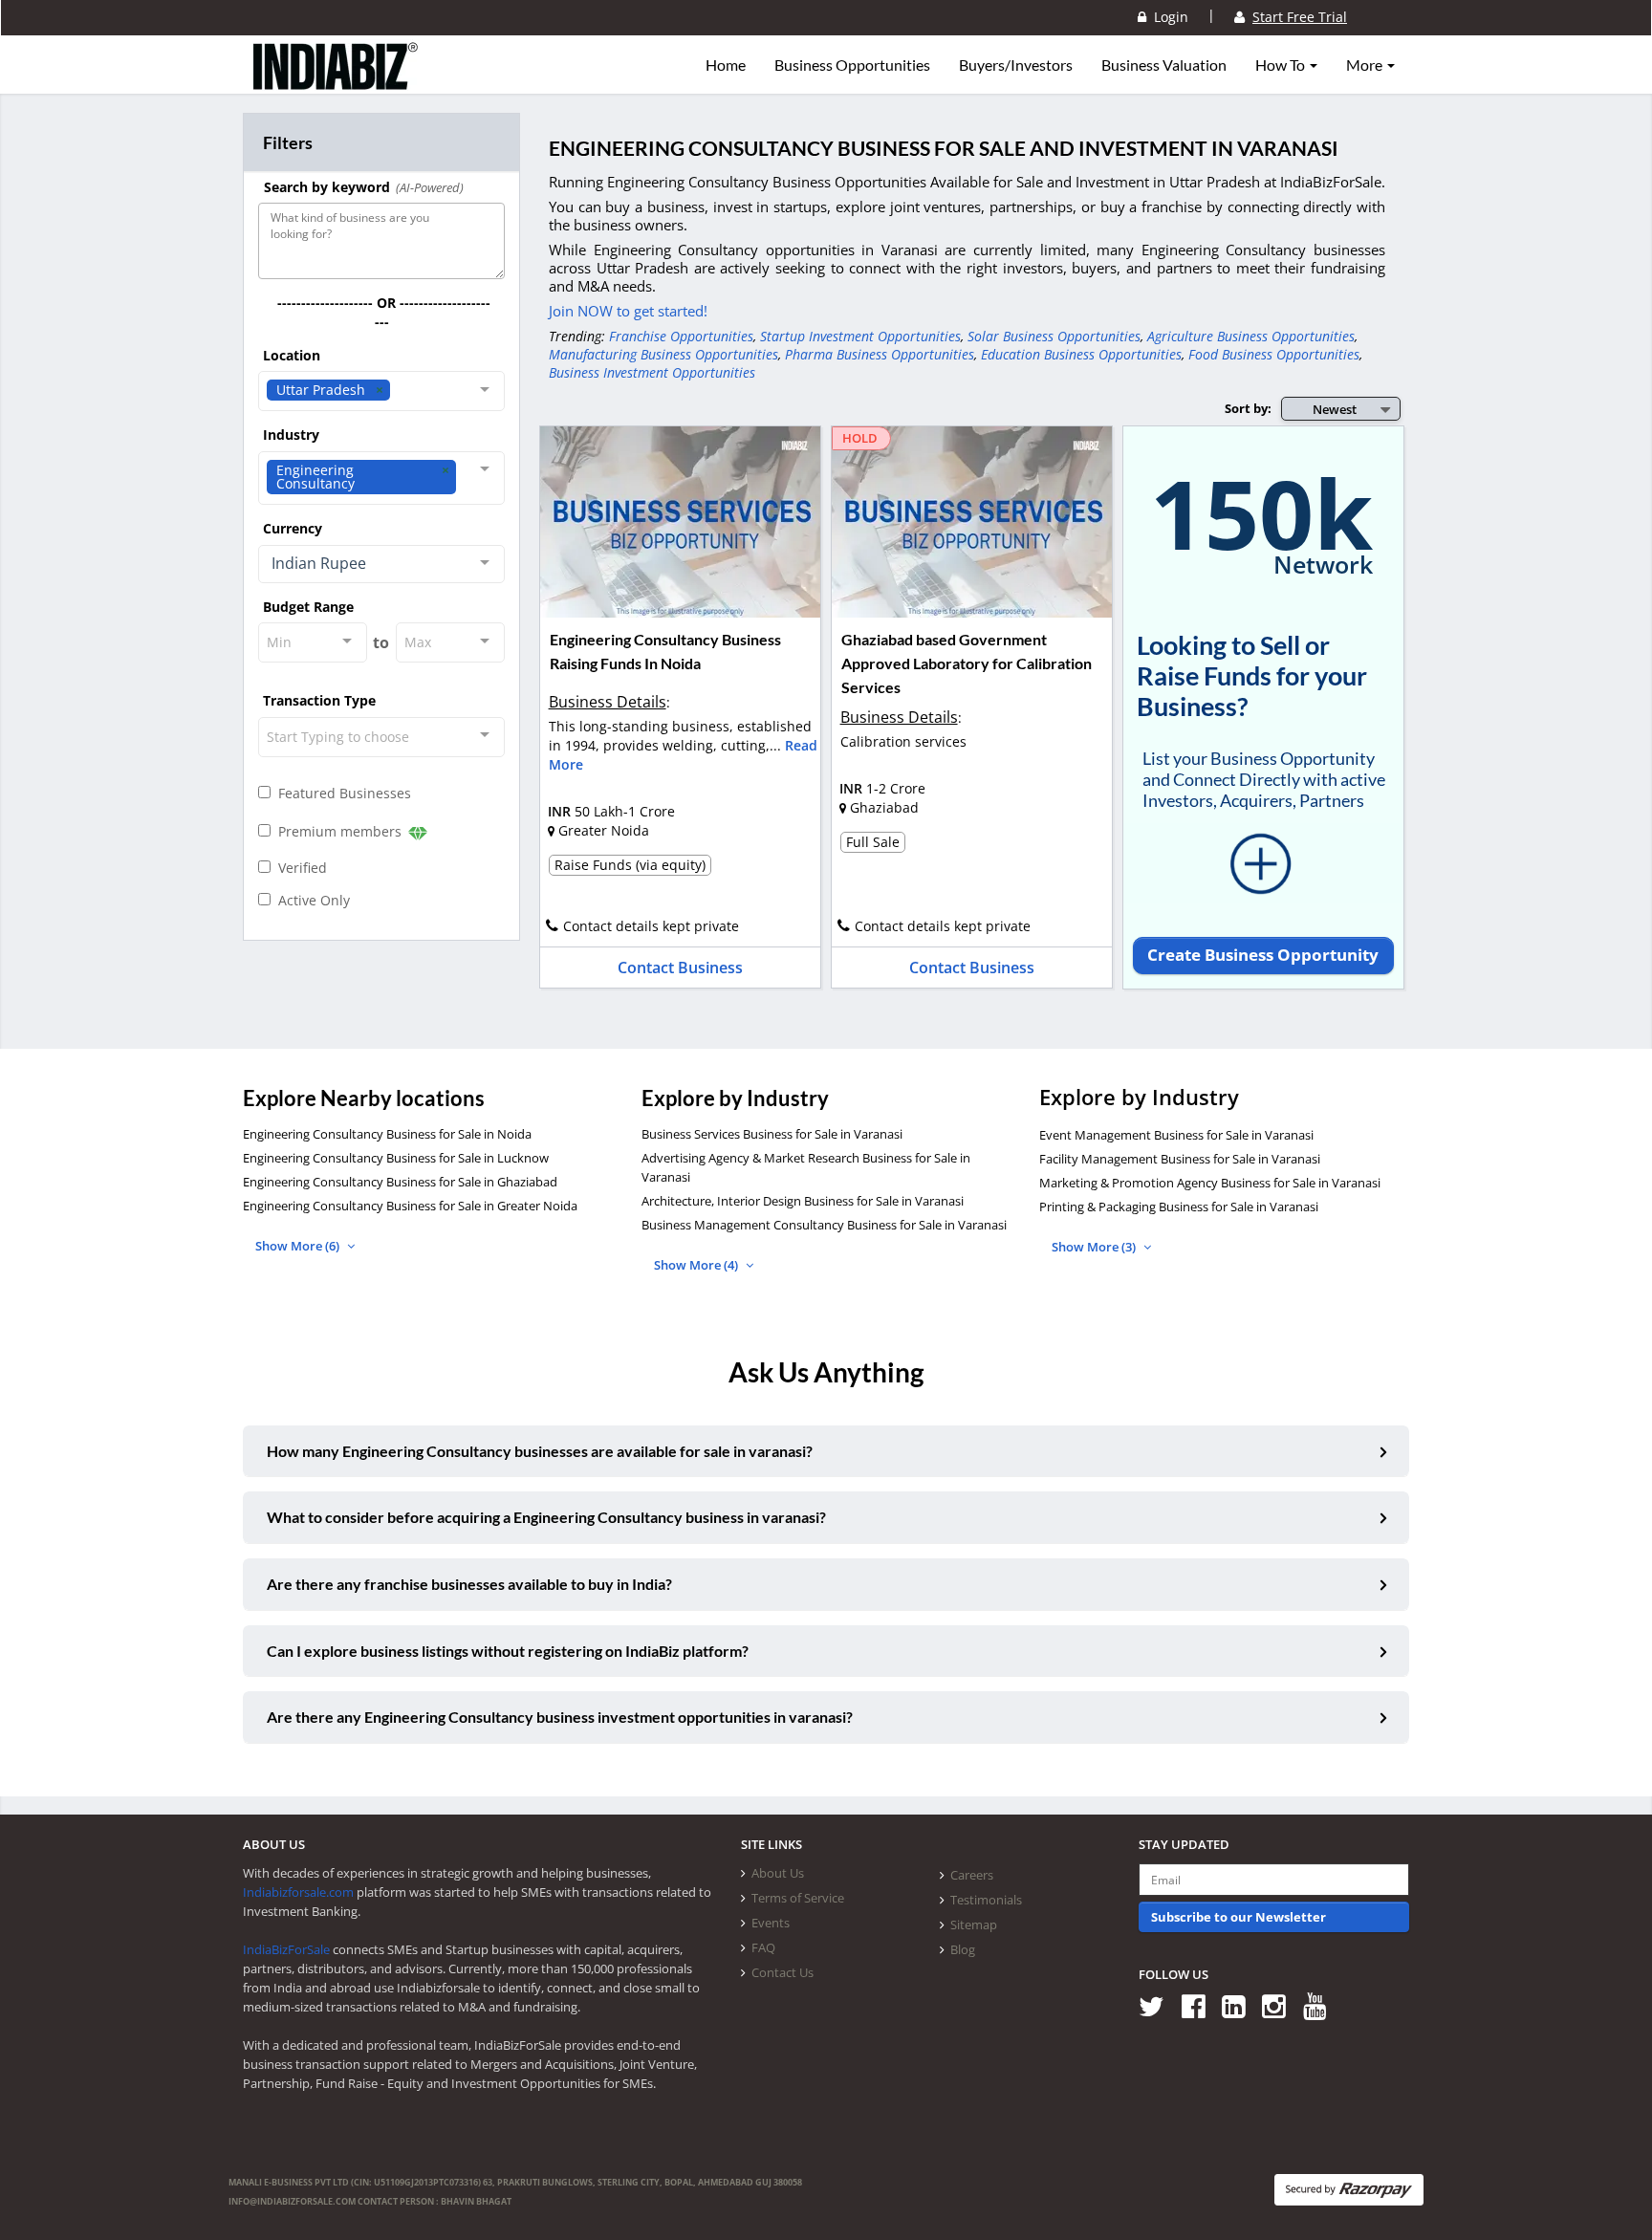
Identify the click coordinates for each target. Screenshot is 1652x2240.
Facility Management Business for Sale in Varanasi (1180, 1159)
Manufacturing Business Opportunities (663, 354)
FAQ (763, 1947)
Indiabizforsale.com (298, 1892)
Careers (972, 1875)
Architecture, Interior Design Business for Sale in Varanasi (803, 1201)
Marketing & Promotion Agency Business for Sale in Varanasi (1210, 1183)
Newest (1335, 409)
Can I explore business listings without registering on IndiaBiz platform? (508, 1651)
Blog (963, 1949)
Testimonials (986, 1900)
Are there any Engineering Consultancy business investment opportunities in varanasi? (560, 1717)
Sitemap (974, 1925)
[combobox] (381, 391)
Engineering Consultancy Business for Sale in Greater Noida (410, 1206)
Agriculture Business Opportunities (1251, 336)
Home (726, 65)
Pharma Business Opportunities (880, 354)
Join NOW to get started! (628, 311)
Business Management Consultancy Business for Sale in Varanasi (824, 1225)
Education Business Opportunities (1081, 354)
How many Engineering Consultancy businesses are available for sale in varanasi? (540, 1451)
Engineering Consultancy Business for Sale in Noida (387, 1134)
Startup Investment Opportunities (860, 336)
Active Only (310, 900)
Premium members (338, 831)
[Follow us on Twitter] (1158, 2005)
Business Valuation (1164, 65)
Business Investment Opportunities (652, 372)
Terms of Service (798, 1898)
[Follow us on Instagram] (1281, 2005)
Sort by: (1248, 408)
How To (1282, 65)
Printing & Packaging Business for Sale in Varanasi (1179, 1207)
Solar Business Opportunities (1054, 336)
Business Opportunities (852, 65)
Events (771, 1923)
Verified (299, 868)
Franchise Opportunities (681, 336)
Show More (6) (299, 1246)
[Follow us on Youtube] (1322, 2005)
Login (1167, 17)
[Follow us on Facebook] (1200, 2005)
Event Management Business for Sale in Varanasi (1176, 1135)
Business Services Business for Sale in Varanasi (772, 1134)
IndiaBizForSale (286, 1949)
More (1366, 65)
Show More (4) (697, 1265)
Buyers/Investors (1016, 65)
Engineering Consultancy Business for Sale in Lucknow (396, 1158)
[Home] (336, 81)
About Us (778, 1873)
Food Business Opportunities (1274, 354)
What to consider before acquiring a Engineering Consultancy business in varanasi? (546, 1517)
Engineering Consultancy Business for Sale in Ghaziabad (400, 1182)
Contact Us (783, 1972)
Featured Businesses (341, 793)
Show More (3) (1095, 1247)
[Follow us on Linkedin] (1240, 2005)
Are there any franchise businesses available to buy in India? (469, 1584)
